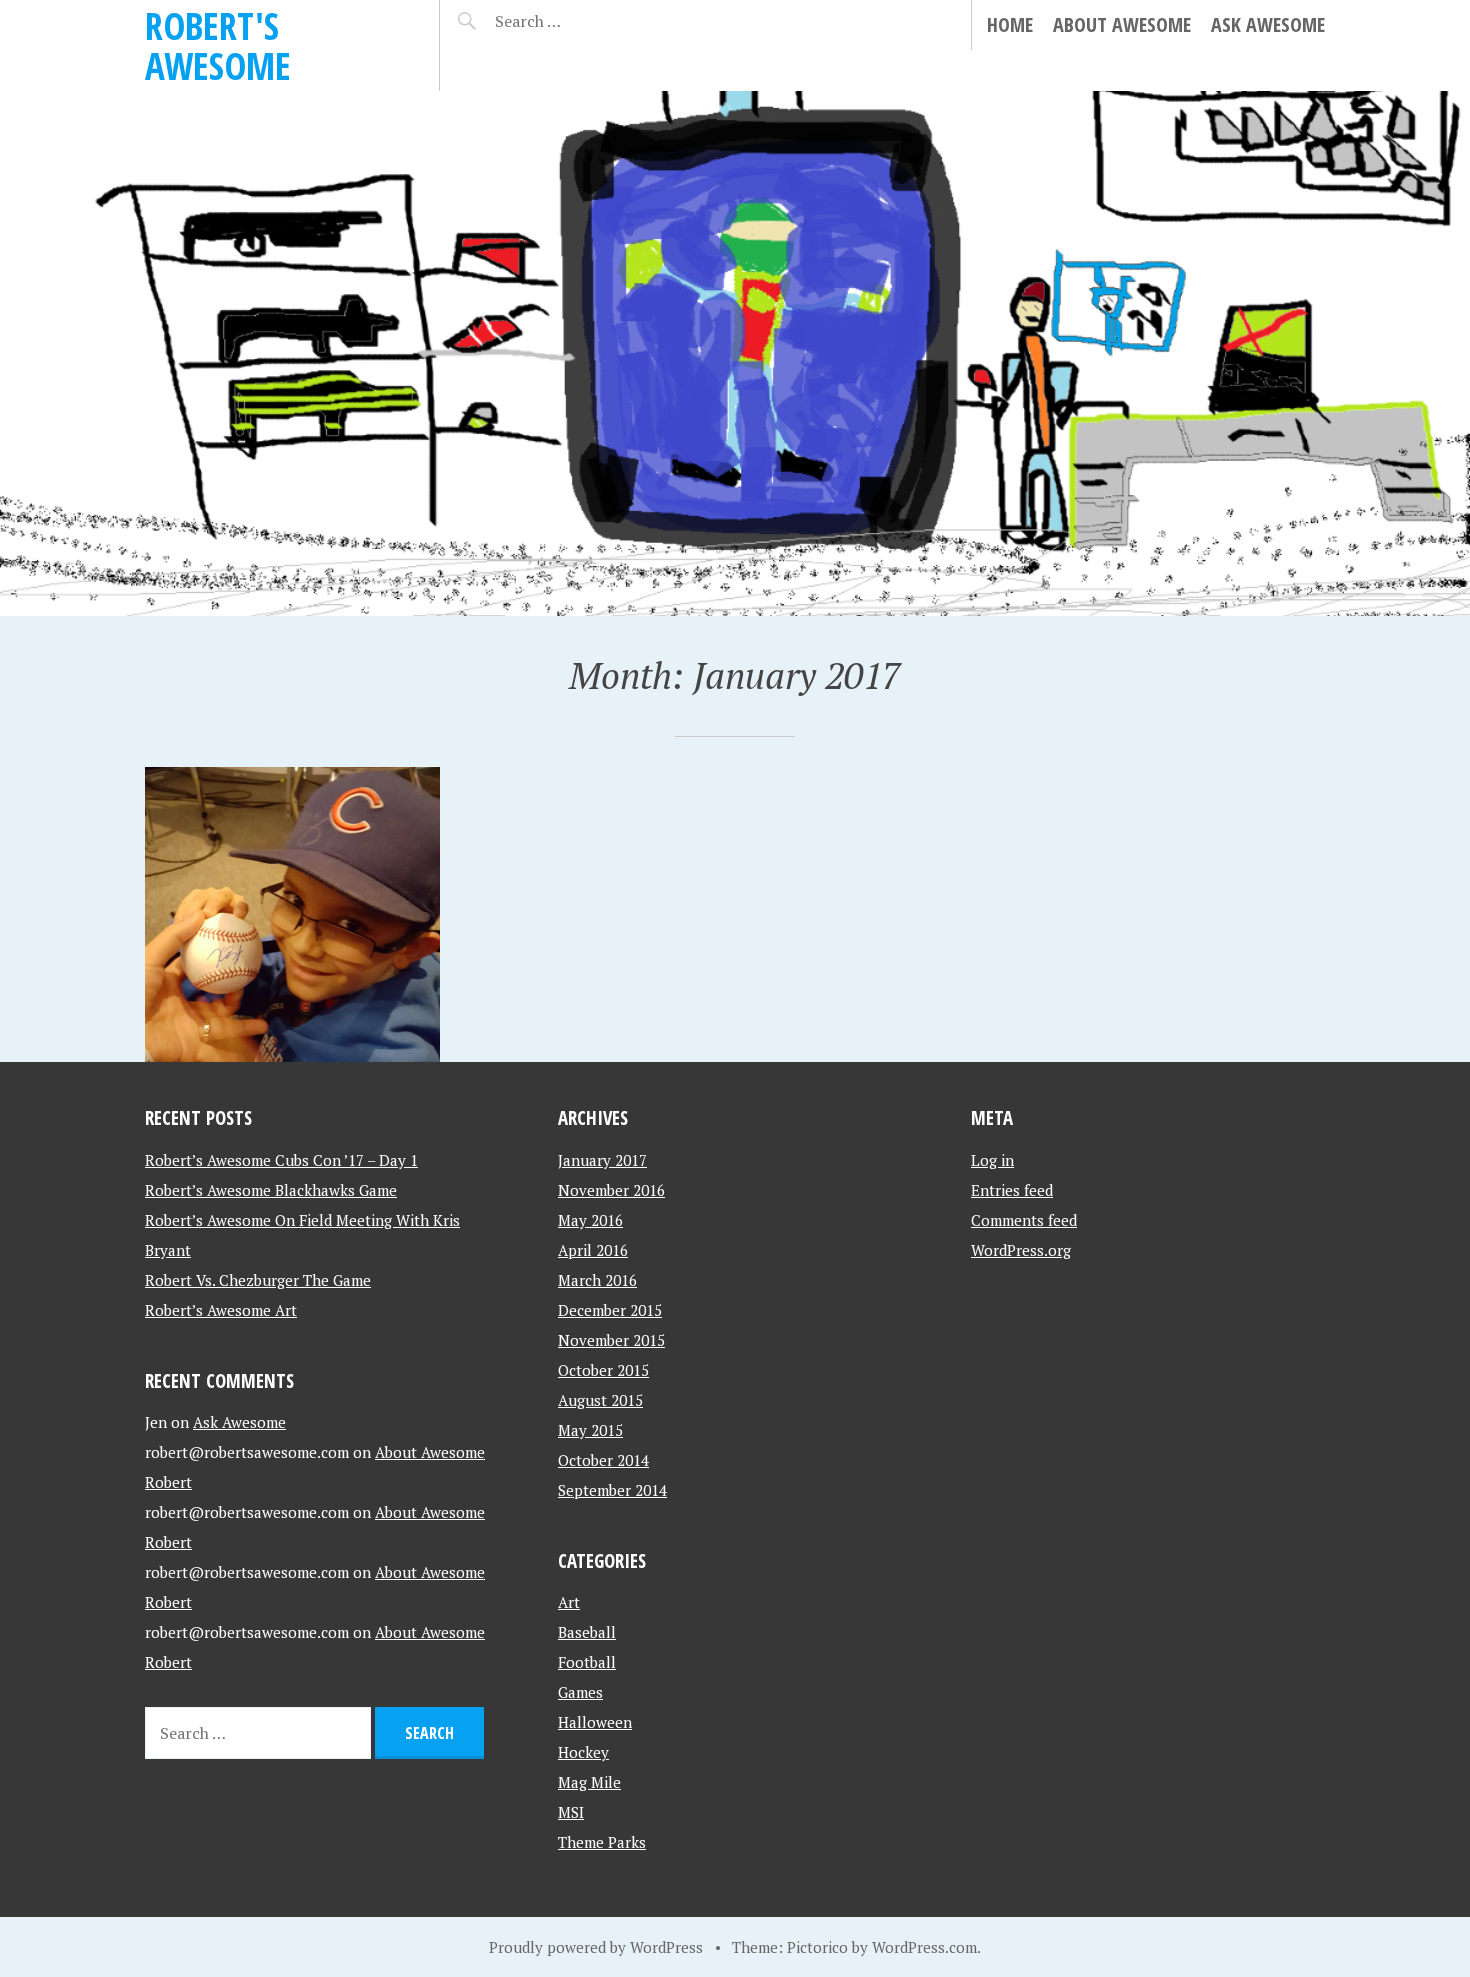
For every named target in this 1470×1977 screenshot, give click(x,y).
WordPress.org (1021, 1250)
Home (1010, 24)
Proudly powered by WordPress (596, 1947)
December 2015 (610, 1310)
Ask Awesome (1268, 24)
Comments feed (1024, 1220)
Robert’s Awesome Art (221, 1310)
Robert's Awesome (218, 45)
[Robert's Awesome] (735, 353)
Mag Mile (589, 1782)
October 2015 (603, 1370)
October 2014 (603, 1460)
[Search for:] (577, 21)
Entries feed (1012, 1190)
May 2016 (590, 1220)
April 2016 (593, 1250)
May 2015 (590, 1430)
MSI (571, 1812)
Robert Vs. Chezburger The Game (258, 1280)
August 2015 (600, 1400)
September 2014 (612, 1490)
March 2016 (597, 1280)
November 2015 (611, 1340)
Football (587, 1662)
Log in (992, 1160)
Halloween (595, 1722)
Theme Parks (602, 1842)
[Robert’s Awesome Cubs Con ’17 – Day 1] (292, 914)
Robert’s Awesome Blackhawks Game (271, 1190)
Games (580, 1692)
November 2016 (611, 1190)
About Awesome (1122, 24)
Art (569, 1602)
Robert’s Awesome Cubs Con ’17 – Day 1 (281, 1160)
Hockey (583, 1752)
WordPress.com (924, 1947)
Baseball (587, 1632)
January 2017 (602, 1160)
